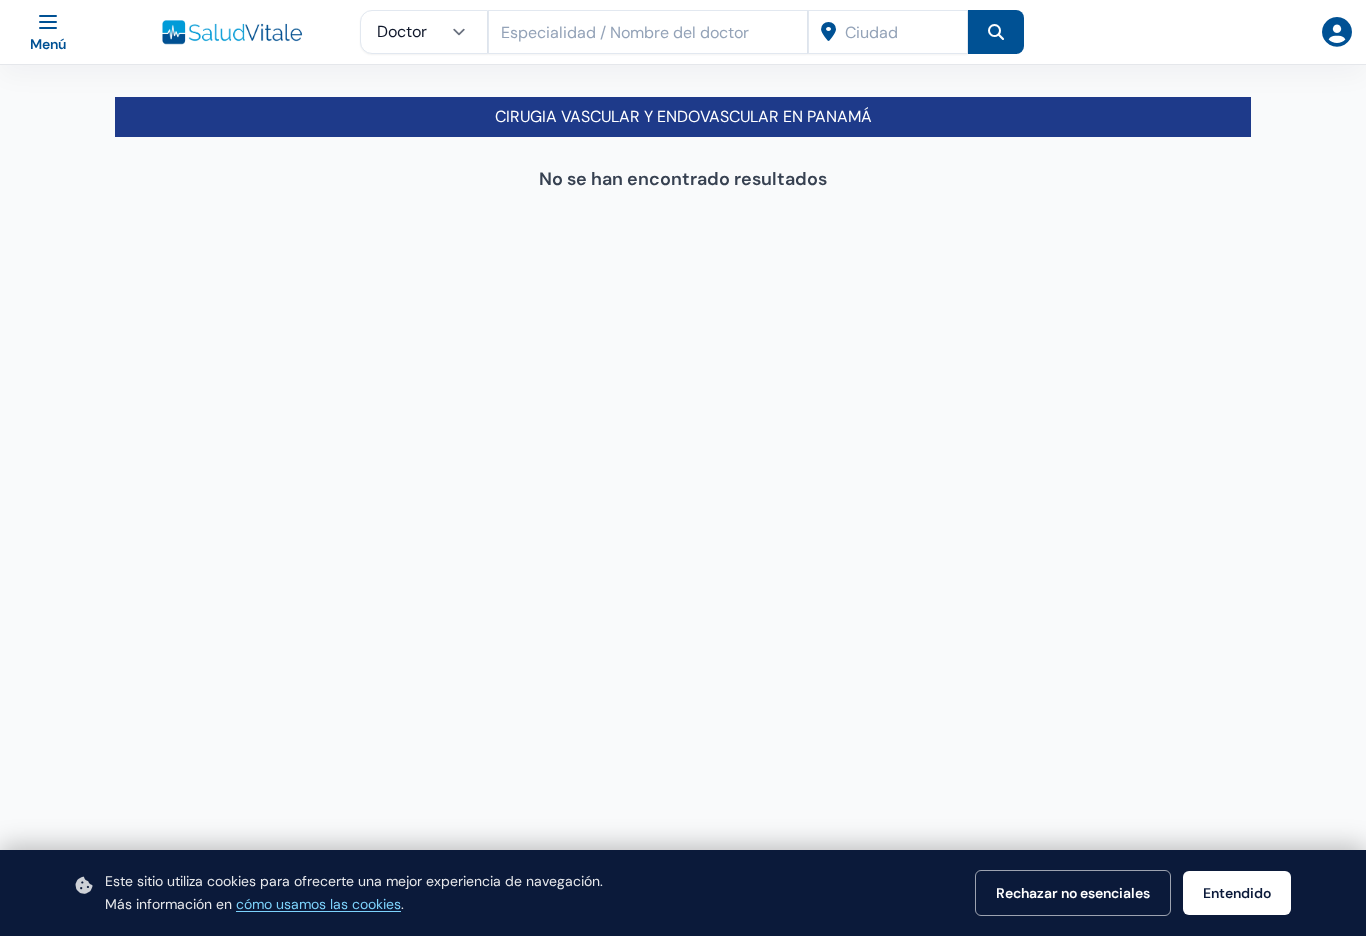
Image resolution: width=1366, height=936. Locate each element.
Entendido (1237, 893)
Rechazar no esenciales (1073, 893)
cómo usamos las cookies (318, 904)
